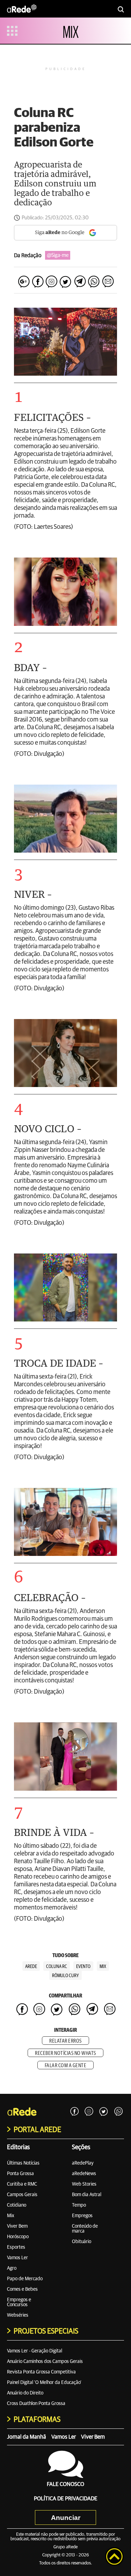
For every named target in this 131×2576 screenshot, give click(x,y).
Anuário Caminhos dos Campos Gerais (45, 2362)
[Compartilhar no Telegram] (80, 282)
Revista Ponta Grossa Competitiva (41, 2372)
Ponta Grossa (20, 2174)
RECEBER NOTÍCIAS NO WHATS (65, 2053)
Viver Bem (17, 2226)
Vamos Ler (17, 2258)
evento (83, 1967)
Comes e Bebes (22, 2289)
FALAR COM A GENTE (66, 2066)
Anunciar (66, 2518)
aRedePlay (83, 2163)
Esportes (16, 2247)
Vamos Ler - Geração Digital (35, 2351)
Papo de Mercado (25, 2279)
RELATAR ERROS (65, 2041)
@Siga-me (58, 255)
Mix (11, 2216)
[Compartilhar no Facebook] (38, 282)
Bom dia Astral (87, 2195)
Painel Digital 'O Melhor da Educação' (44, 2383)
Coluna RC (57, 1967)
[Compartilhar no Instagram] (52, 282)
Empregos (82, 2216)
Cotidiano (17, 2205)
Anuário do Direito (25, 2393)
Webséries (18, 2315)
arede (31, 1967)
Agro (12, 2268)
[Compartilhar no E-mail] (108, 282)
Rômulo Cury (65, 1976)
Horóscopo (18, 2237)
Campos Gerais (22, 2195)
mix (103, 1967)
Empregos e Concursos (19, 2302)
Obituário (82, 2242)
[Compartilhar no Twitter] (66, 282)
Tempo (79, 2205)
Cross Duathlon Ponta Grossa (36, 2404)
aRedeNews (84, 2174)
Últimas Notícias (23, 2163)
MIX (71, 31)
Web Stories (84, 2184)
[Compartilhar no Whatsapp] (94, 282)
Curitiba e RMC (22, 2184)
